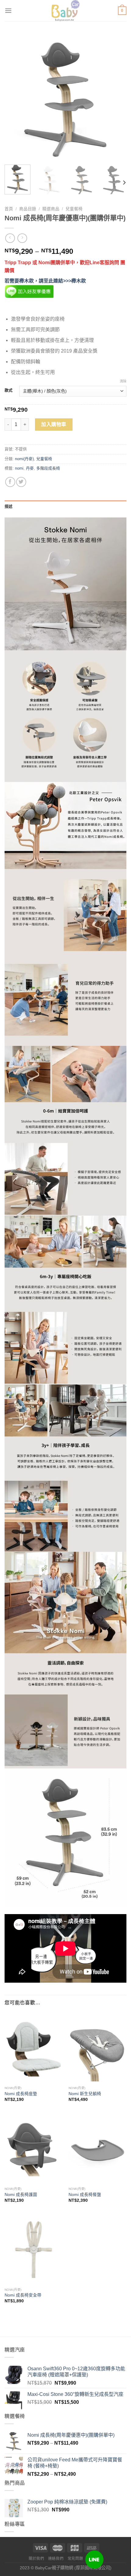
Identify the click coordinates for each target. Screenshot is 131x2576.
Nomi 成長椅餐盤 (85, 2195)
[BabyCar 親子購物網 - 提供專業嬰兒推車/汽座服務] (66, 11)
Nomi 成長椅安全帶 (23, 2295)
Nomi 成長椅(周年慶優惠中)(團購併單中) (71, 2435)
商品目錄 (28, 209)
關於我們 (36, 2559)
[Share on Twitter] (21, 482)
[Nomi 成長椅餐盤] (97, 2149)
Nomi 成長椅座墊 (21, 2094)
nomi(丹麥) (24, 459)
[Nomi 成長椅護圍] (34, 2149)
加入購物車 (54, 424)
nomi (19, 468)
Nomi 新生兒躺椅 (85, 2094)
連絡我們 (56, 2559)
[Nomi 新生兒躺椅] (97, 2048)
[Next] (116, 99)
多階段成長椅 (48, 468)
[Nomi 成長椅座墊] (34, 2048)
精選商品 (51, 209)
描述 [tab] (9, 506)
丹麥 (30, 468)
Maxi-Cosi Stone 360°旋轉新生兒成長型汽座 (75, 2394)
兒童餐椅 (74, 209)
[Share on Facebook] (10, 482)
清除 (123, 381)
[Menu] (8, 11)
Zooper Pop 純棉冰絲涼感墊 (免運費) (67, 2502)
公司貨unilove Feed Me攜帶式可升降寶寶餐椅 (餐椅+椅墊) (75, 2463)
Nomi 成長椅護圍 (21, 2195)
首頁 (9, 209)
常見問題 (75, 2559)
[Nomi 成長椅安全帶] (34, 2249)
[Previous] (15, 99)
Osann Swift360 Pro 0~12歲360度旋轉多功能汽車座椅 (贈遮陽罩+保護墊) (76, 2372)
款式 (9, 390)
